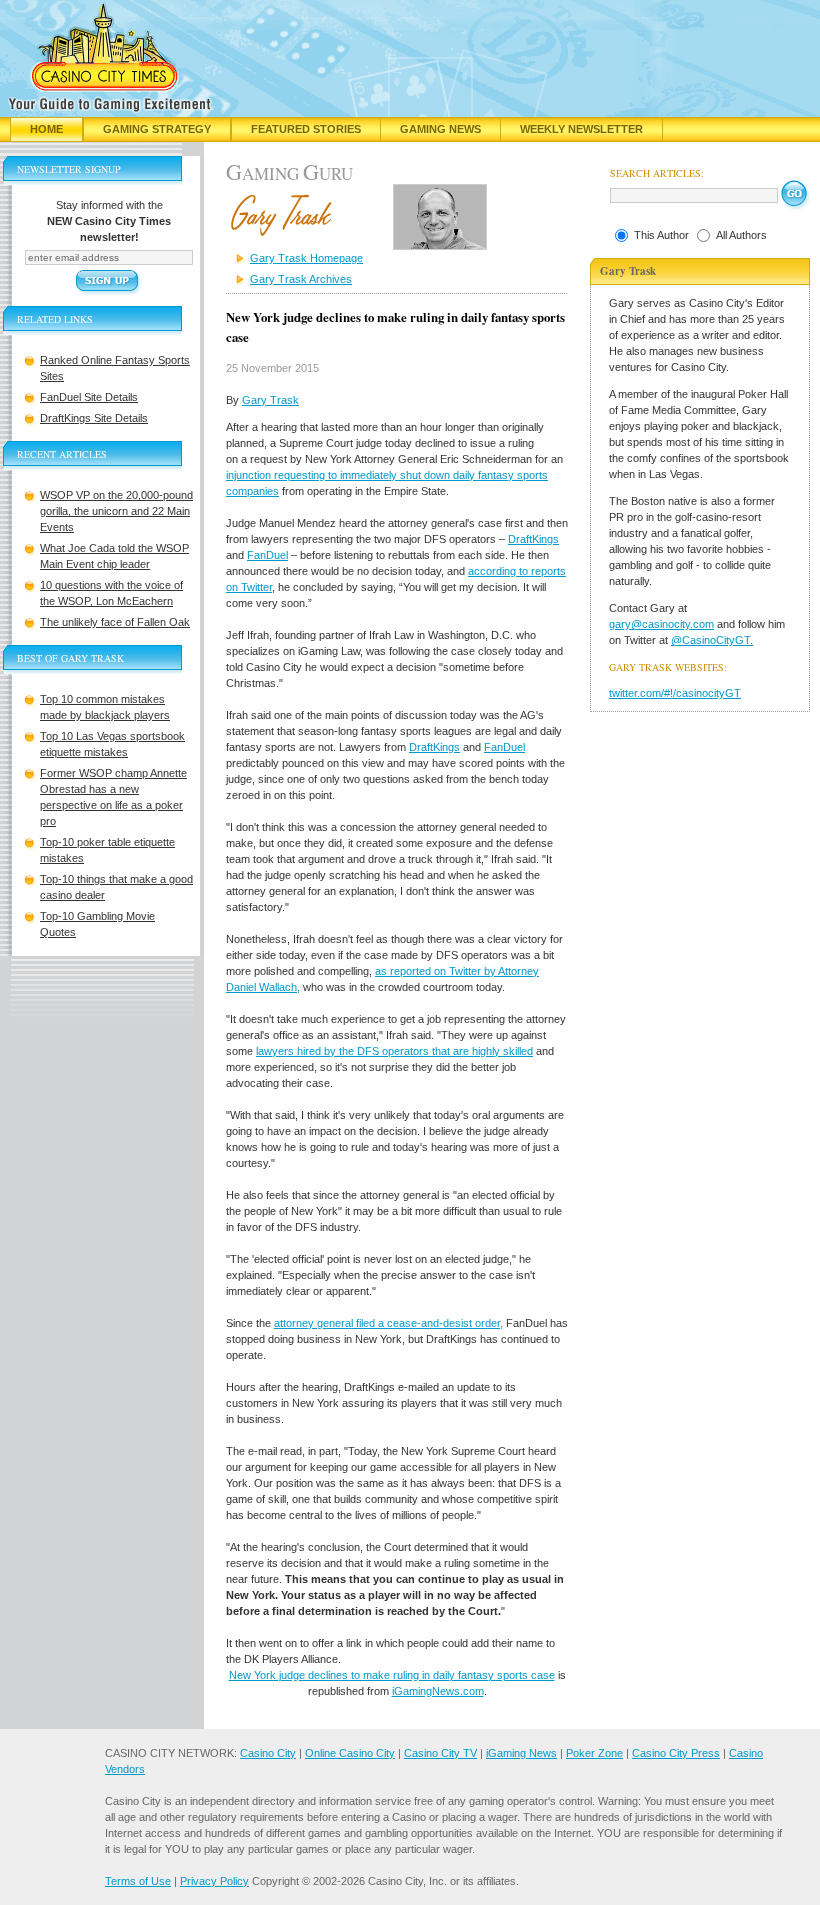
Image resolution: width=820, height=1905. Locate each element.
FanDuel (267, 555)
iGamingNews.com (438, 1691)
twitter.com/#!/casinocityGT (675, 693)
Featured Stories (306, 129)
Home (46, 129)
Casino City (268, 1753)
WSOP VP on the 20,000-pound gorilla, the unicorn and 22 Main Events (116, 511)
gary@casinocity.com (661, 624)
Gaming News (440, 129)
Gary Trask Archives (301, 279)
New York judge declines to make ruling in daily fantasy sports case (392, 1675)
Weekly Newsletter (581, 129)
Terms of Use (138, 1881)
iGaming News (521, 1753)
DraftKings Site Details (94, 418)
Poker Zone (594, 1753)
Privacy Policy (214, 1881)
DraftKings (533, 539)
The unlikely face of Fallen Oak (115, 622)
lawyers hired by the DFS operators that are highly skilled (394, 1051)
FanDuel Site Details (89, 397)
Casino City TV (440, 1753)
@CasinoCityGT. (712, 640)
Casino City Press (676, 1753)
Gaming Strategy (157, 129)
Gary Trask (270, 400)
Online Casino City (350, 1753)
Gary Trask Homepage (306, 258)
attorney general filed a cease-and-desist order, (388, 1323)
